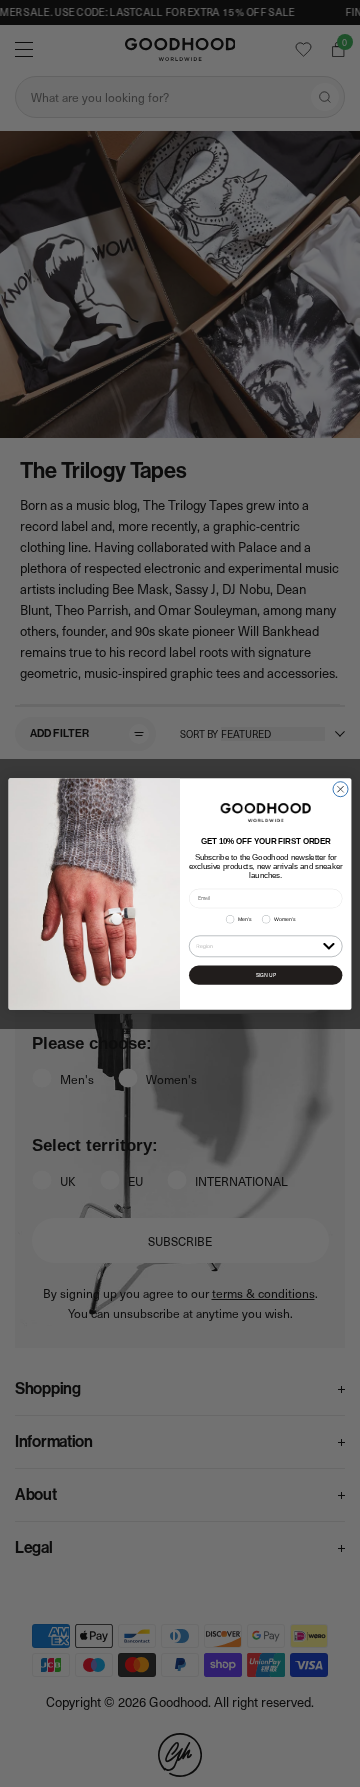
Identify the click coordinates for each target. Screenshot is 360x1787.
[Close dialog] (340, 788)
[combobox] (257, 945)
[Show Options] (328, 944)
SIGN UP (266, 974)
